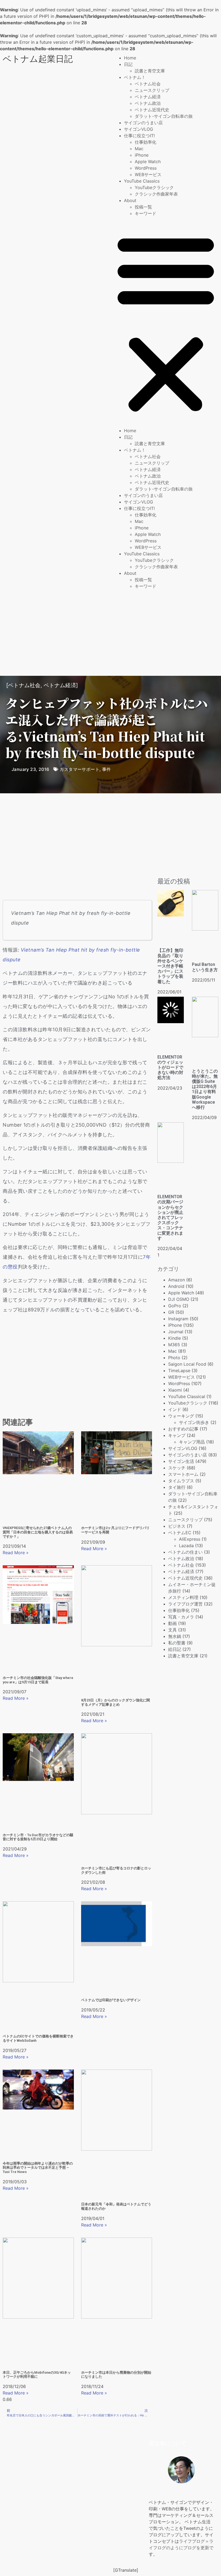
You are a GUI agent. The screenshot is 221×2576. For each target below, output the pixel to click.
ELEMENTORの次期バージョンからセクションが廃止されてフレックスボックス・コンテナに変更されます (170, 1218)
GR (171, 1312)
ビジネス (177, 1526)
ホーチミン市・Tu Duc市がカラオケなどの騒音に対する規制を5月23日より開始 (38, 1837)
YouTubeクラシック (154, 187)
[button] (166, 322)
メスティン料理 (183, 1597)
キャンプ (177, 1435)
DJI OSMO (179, 1299)
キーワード (146, 213)
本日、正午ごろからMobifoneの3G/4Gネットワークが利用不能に (37, 2375)
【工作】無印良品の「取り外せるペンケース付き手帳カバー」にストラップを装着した (170, 966)
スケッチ (177, 1468)
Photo (174, 1358)
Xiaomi (175, 1390)
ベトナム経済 (148, 97)
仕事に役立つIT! (139, 136)
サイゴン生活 (181, 1461)
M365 (174, 1345)
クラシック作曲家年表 (156, 194)
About (130, 200)
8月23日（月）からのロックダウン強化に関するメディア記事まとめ (115, 1702)
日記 (128, 64)
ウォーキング (181, 1416)
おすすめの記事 (183, 1429)
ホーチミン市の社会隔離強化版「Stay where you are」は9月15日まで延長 (38, 1680)
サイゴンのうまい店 (143, 123)
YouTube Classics (142, 181)
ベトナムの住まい (185, 1552)
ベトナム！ (135, 77)
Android (176, 1286)
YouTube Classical (187, 1396)
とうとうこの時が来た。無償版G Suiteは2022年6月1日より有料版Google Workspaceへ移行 (205, 1089)
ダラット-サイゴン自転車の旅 (164, 116)
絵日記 (175, 1649)
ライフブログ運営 (185, 1604)
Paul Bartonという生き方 (205, 967)
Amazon (177, 1280)
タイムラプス (181, 1481)
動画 (172, 1623)
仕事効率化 (146, 142)
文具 (172, 1630)
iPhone (142, 155)
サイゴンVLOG (139, 129)
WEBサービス (148, 174)
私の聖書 (177, 1643)
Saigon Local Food (187, 1364)
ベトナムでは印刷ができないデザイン (111, 2000)
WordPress (146, 168)
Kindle (175, 1338)
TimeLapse (179, 1371)
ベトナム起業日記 (38, 59)
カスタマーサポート (80, 769)
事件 (107, 769)
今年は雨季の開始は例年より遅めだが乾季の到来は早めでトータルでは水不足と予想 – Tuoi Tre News (38, 2168)
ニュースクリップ (152, 90)
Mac (139, 149)
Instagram (178, 1319)
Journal (176, 1332)
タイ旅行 (177, 1487)
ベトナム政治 (148, 103)
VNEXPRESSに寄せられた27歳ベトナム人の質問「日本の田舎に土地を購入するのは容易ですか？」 (38, 1532)
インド (175, 1409)
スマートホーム (183, 1474)
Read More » (16, 1553)
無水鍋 (175, 1636)
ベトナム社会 (148, 84)
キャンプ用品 (192, 1442)
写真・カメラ (181, 1617)
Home (130, 58)
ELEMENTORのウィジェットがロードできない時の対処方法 (170, 1067)
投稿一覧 (143, 207)
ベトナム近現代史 (152, 110)
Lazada (186, 1546)
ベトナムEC (180, 1533)
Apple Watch (148, 162)
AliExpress (190, 1539)
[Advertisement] (110, 633)
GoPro (175, 1306)
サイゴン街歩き (194, 1422)
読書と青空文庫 (150, 71)
